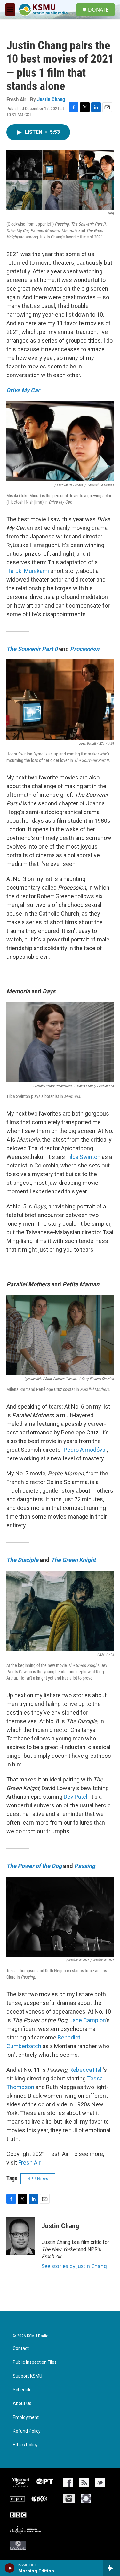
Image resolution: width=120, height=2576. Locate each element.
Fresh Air (29, 2163)
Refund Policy (27, 2431)
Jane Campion (88, 2020)
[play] (10, 2568)
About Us (22, 2404)
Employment (26, 2417)
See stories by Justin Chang (74, 2266)
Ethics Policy (25, 2445)
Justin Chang (51, 99)
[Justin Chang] (21, 2236)
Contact (21, 2349)
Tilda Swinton (83, 1157)
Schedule (22, 2390)
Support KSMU (28, 2376)
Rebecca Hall (86, 2070)
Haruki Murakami (28, 571)
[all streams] (112, 2568)
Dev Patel (76, 1797)
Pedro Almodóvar (85, 1450)
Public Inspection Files (35, 2362)
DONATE (98, 10)
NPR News (38, 2179)
